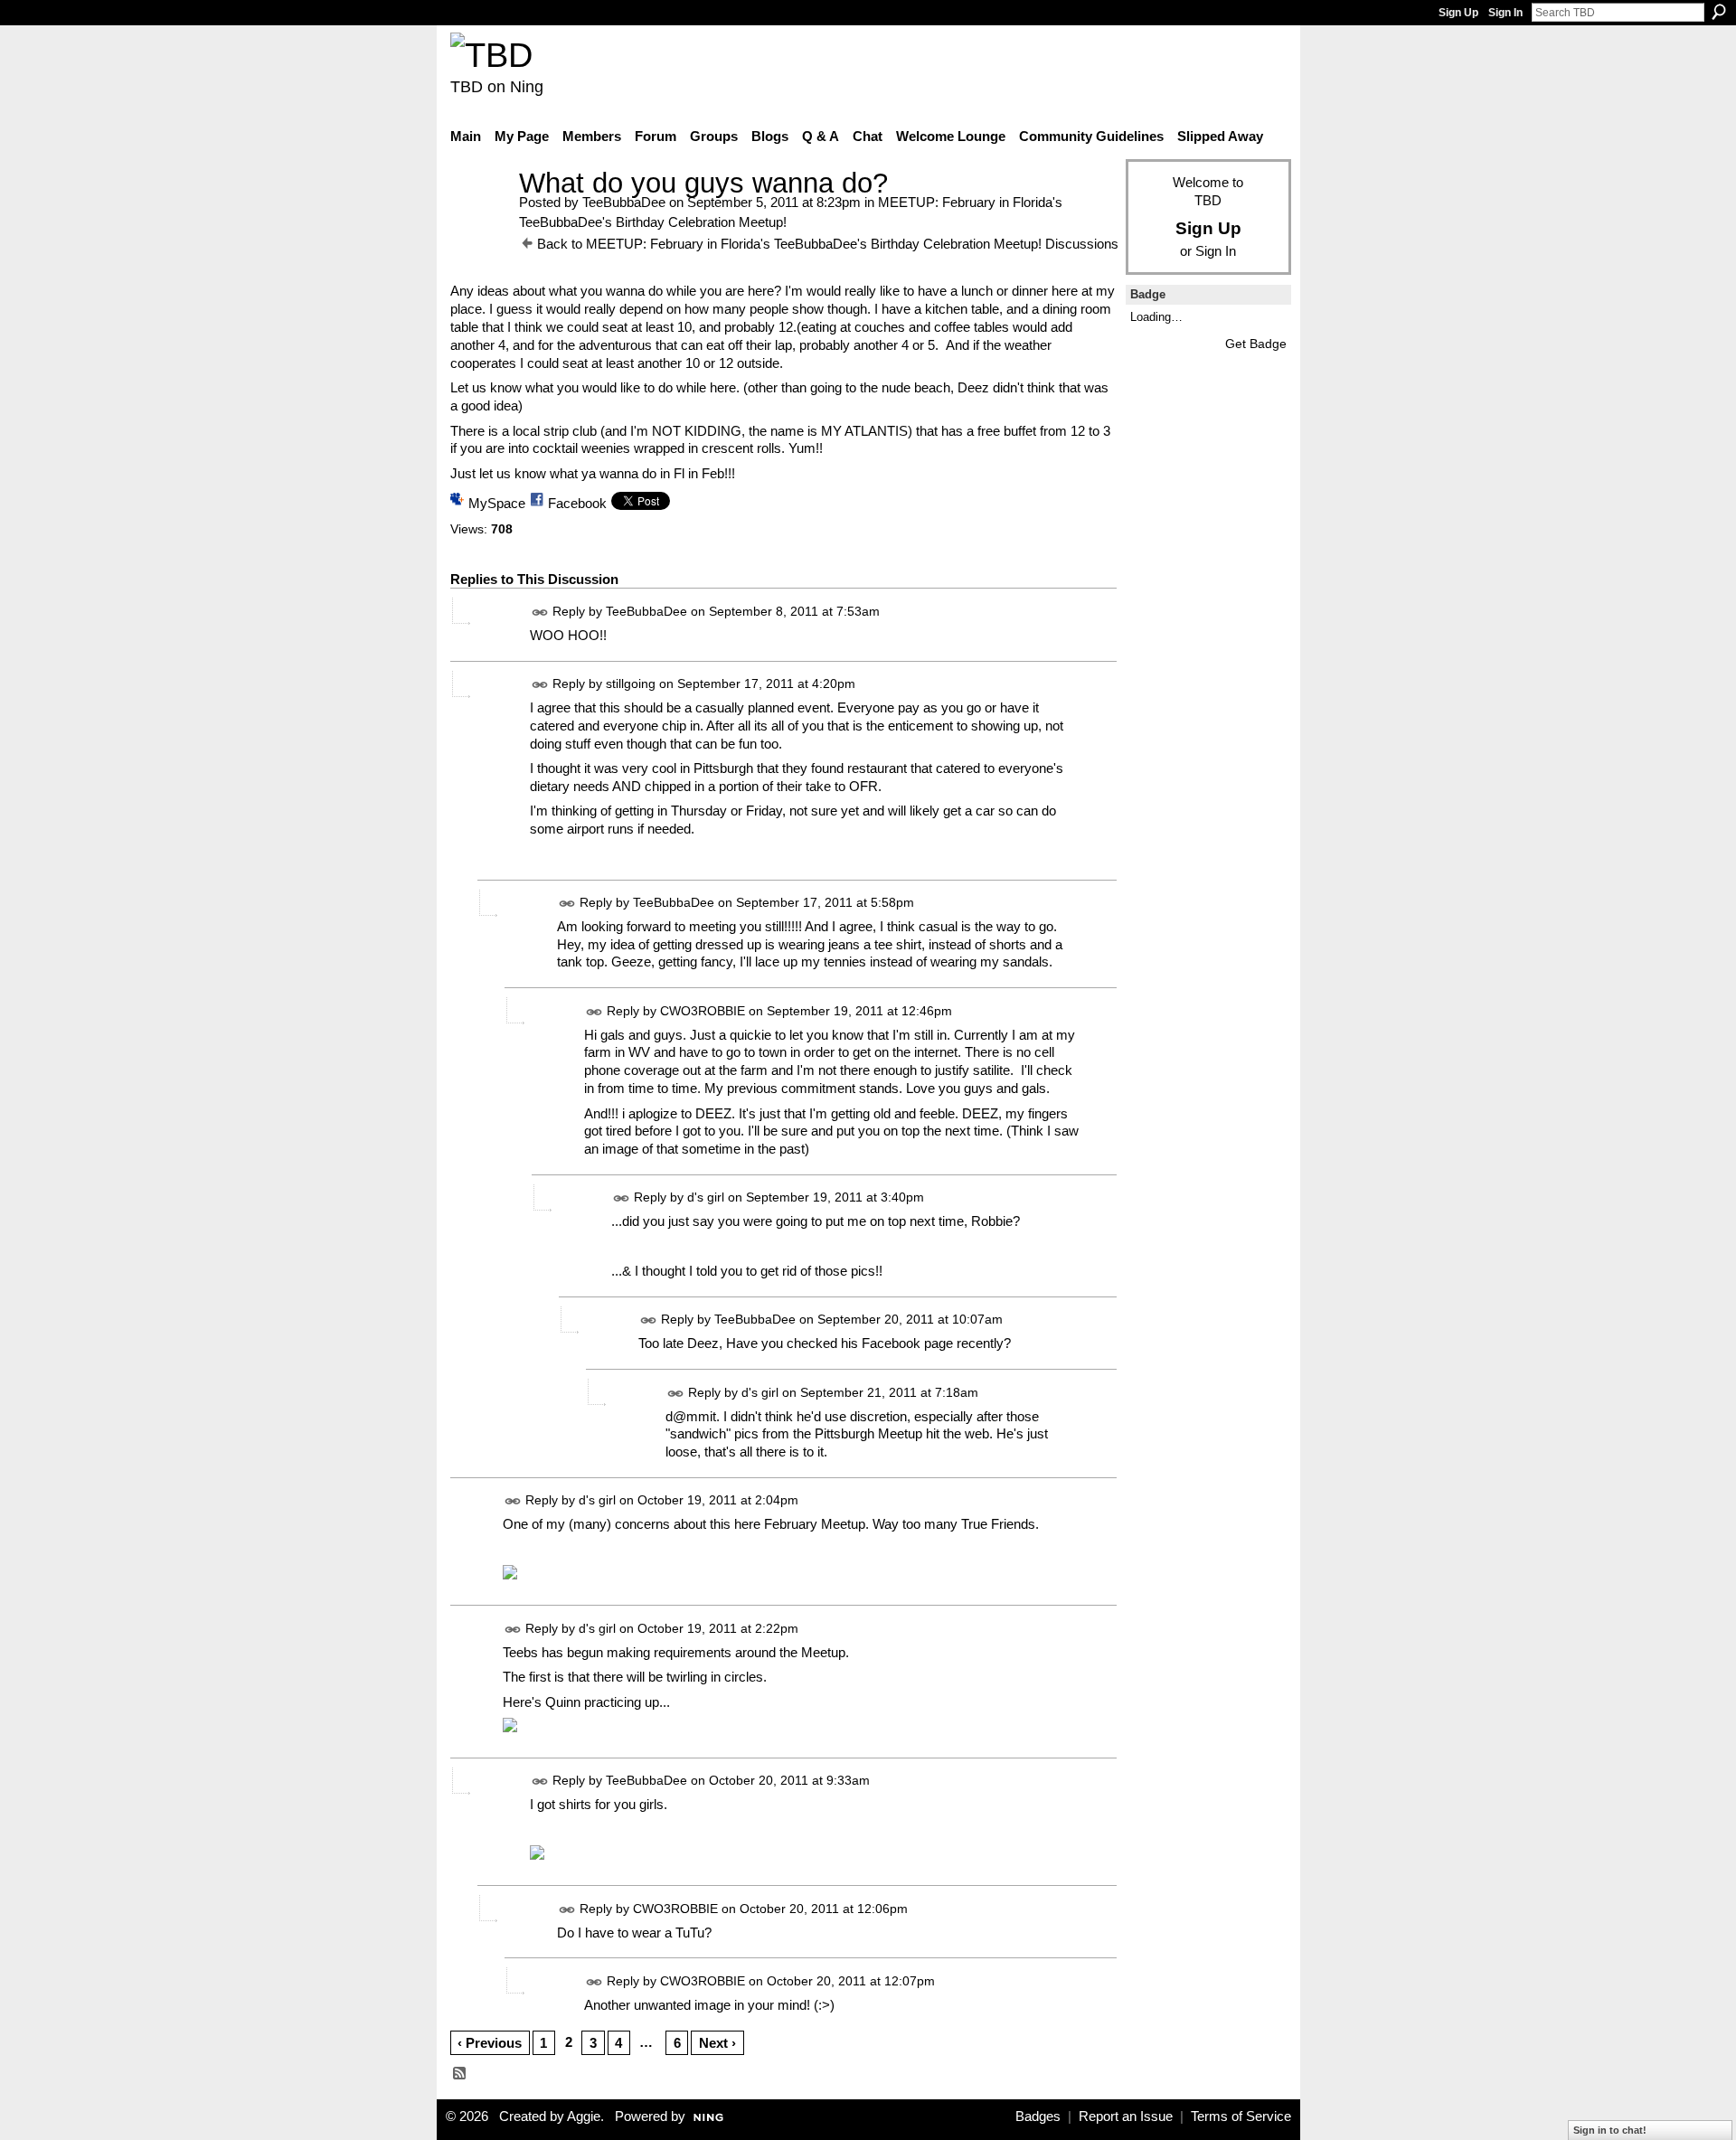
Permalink (540, 613)
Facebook (577, 503)
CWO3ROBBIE (703, 1011)
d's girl (706, 1198)
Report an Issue (1126, 2116)
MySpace (497, 503)
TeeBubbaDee (624, 202)
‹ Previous (490, 2043)
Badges (1038, 2116)
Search (1719, 12)
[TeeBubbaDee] (479, 217)
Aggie (584, 2116)
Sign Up (1458, 13)
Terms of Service (1241, 2116)
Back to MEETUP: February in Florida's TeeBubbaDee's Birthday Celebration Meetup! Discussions (828, 244)
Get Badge (1256, 344)
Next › (717, 2043)
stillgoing (631, 683)
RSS (460, 2074)
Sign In (1505, 13)
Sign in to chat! (1610, 2130)
